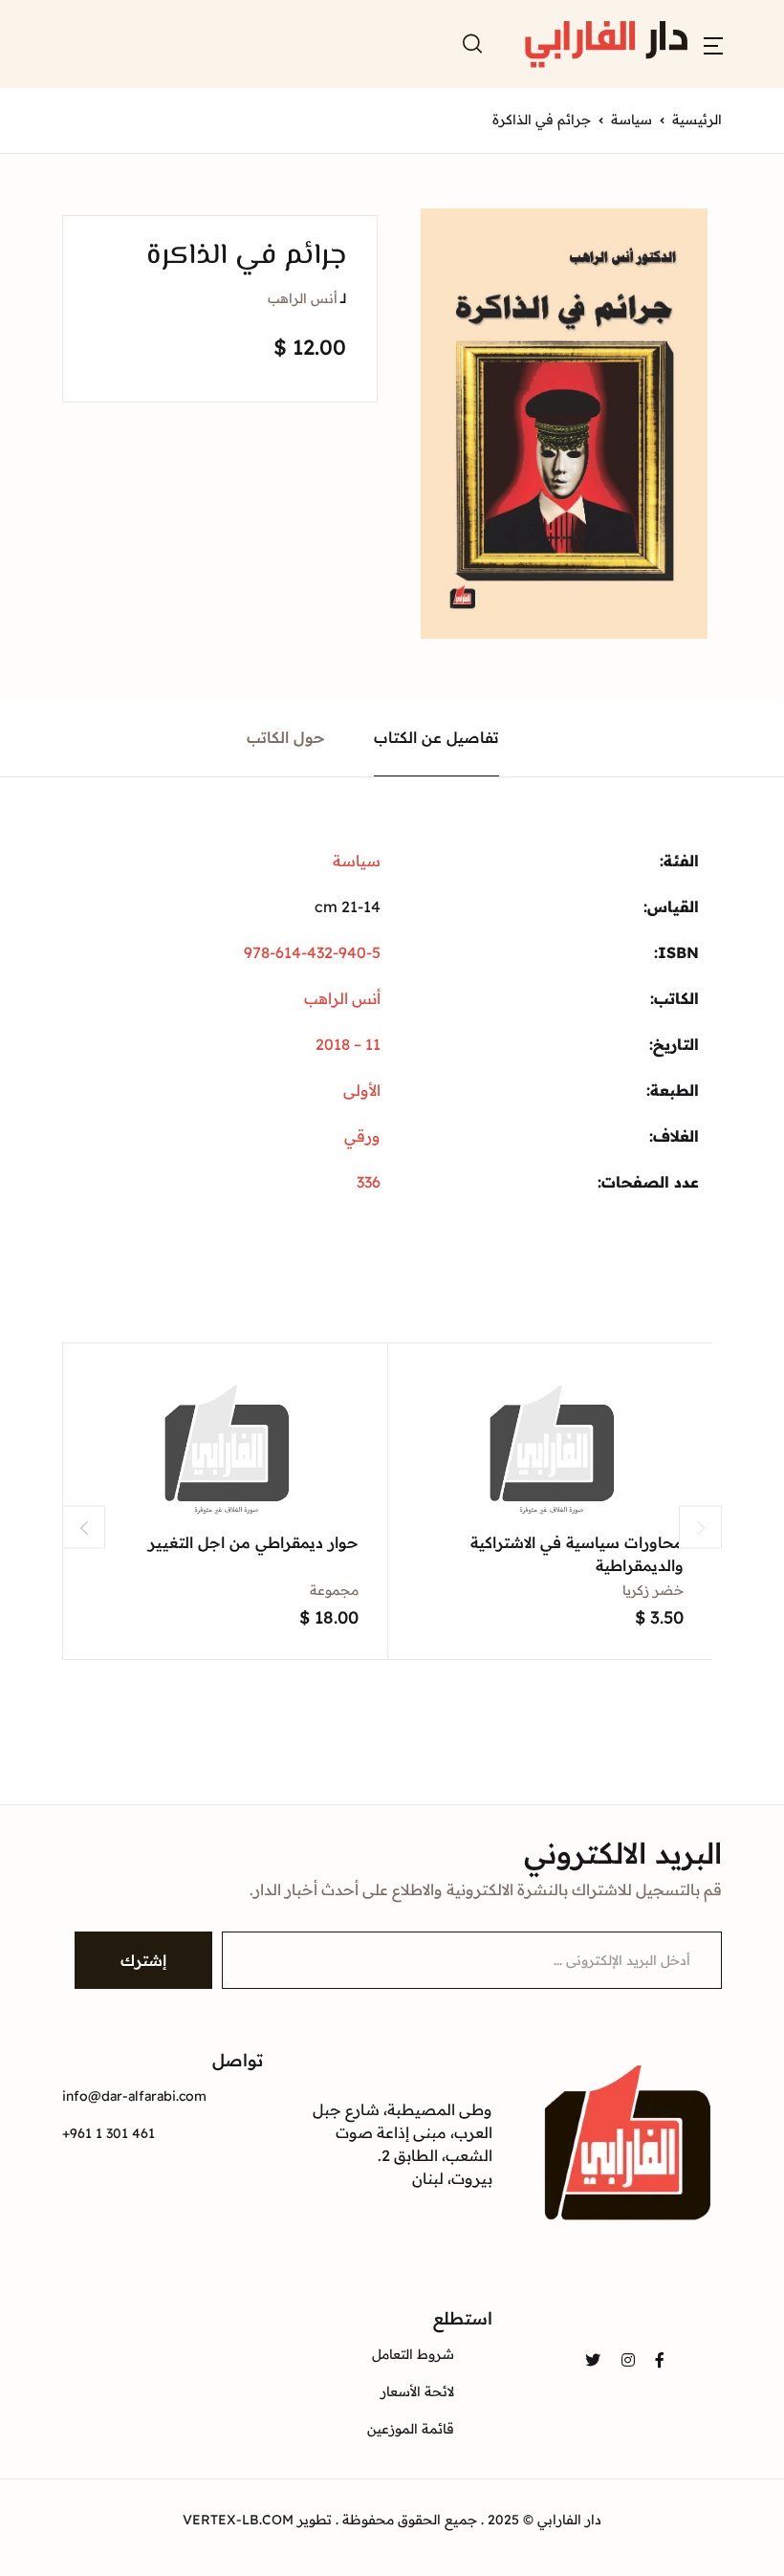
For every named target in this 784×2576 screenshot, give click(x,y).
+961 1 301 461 (109, 2133)
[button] (713, 44)
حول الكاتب (286, 737)
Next (700, 1528)
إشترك (143, 1960)
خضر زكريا (653, 1590)
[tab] (437, 738)
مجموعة (334, 1590)
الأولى (362, 1090)
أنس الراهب (303, 298)
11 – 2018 (348, 1044)
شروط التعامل (413, 2354)
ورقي (362, 1136)
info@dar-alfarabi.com (134, 2096)
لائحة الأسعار (417, 2391)
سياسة (632, 120)
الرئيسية (697, 120)
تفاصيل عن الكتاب (436, 737)
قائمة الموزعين (411, 2429)
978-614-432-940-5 (312, 952)
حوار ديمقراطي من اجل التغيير (253, 1542)
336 (369, 1182)
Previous (84, 1528)
